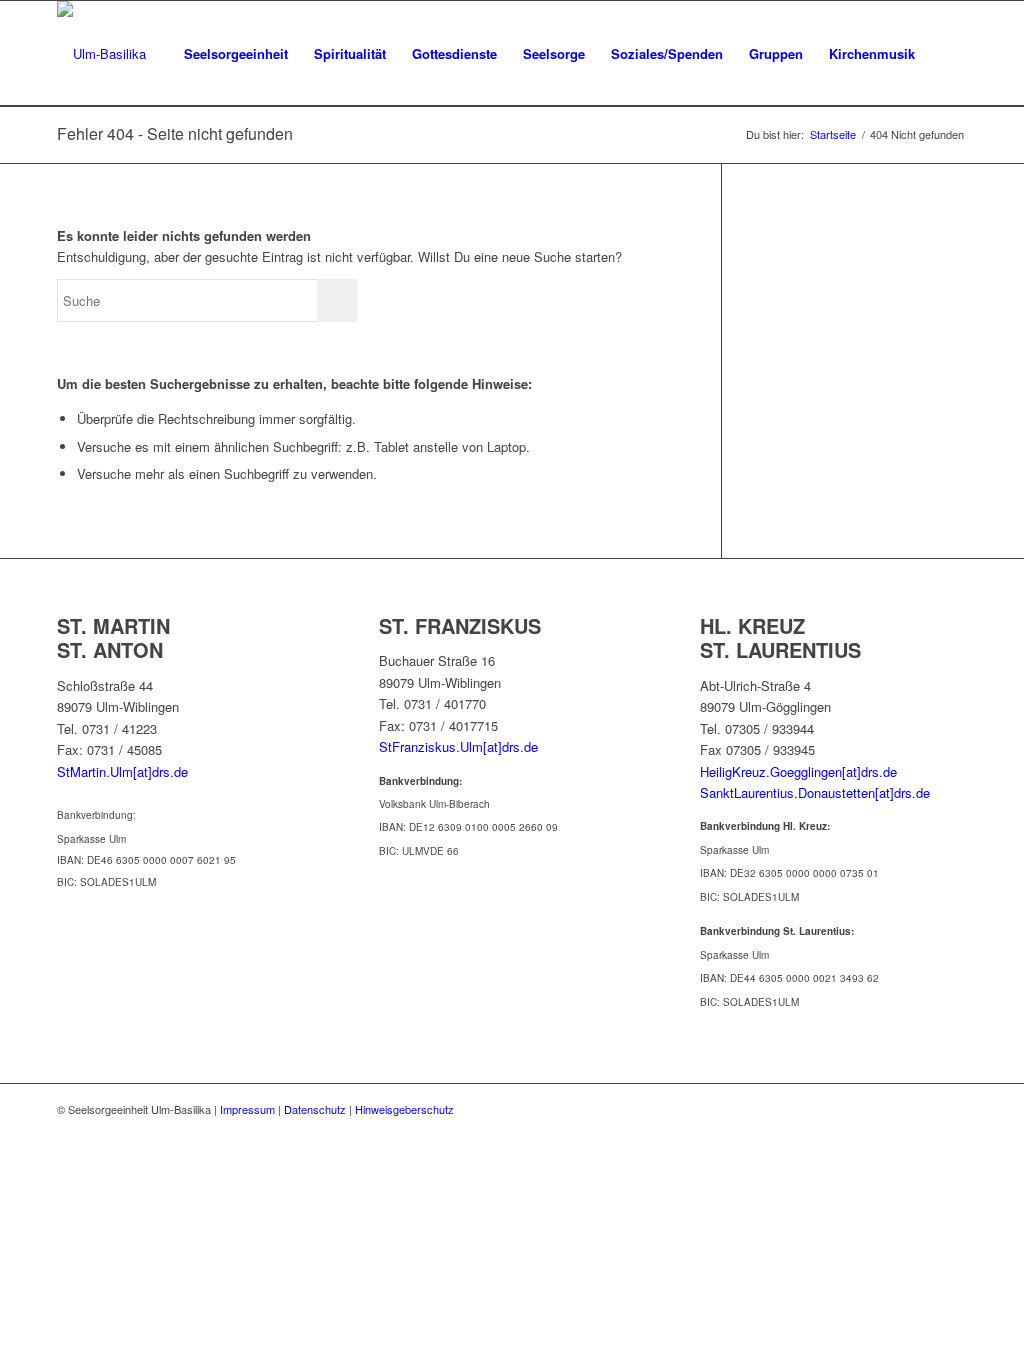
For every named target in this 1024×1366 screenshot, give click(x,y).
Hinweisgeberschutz (404, 1109)
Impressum (247, 1109)
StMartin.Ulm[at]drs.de (122, 771)
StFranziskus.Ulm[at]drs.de (458, 746)
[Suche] (947, 53)
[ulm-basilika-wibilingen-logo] (101, 53)
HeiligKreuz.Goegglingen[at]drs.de (798, 771)
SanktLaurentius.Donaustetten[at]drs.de (815, 792)
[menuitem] (236, 53)
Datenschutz (315, 1109)
